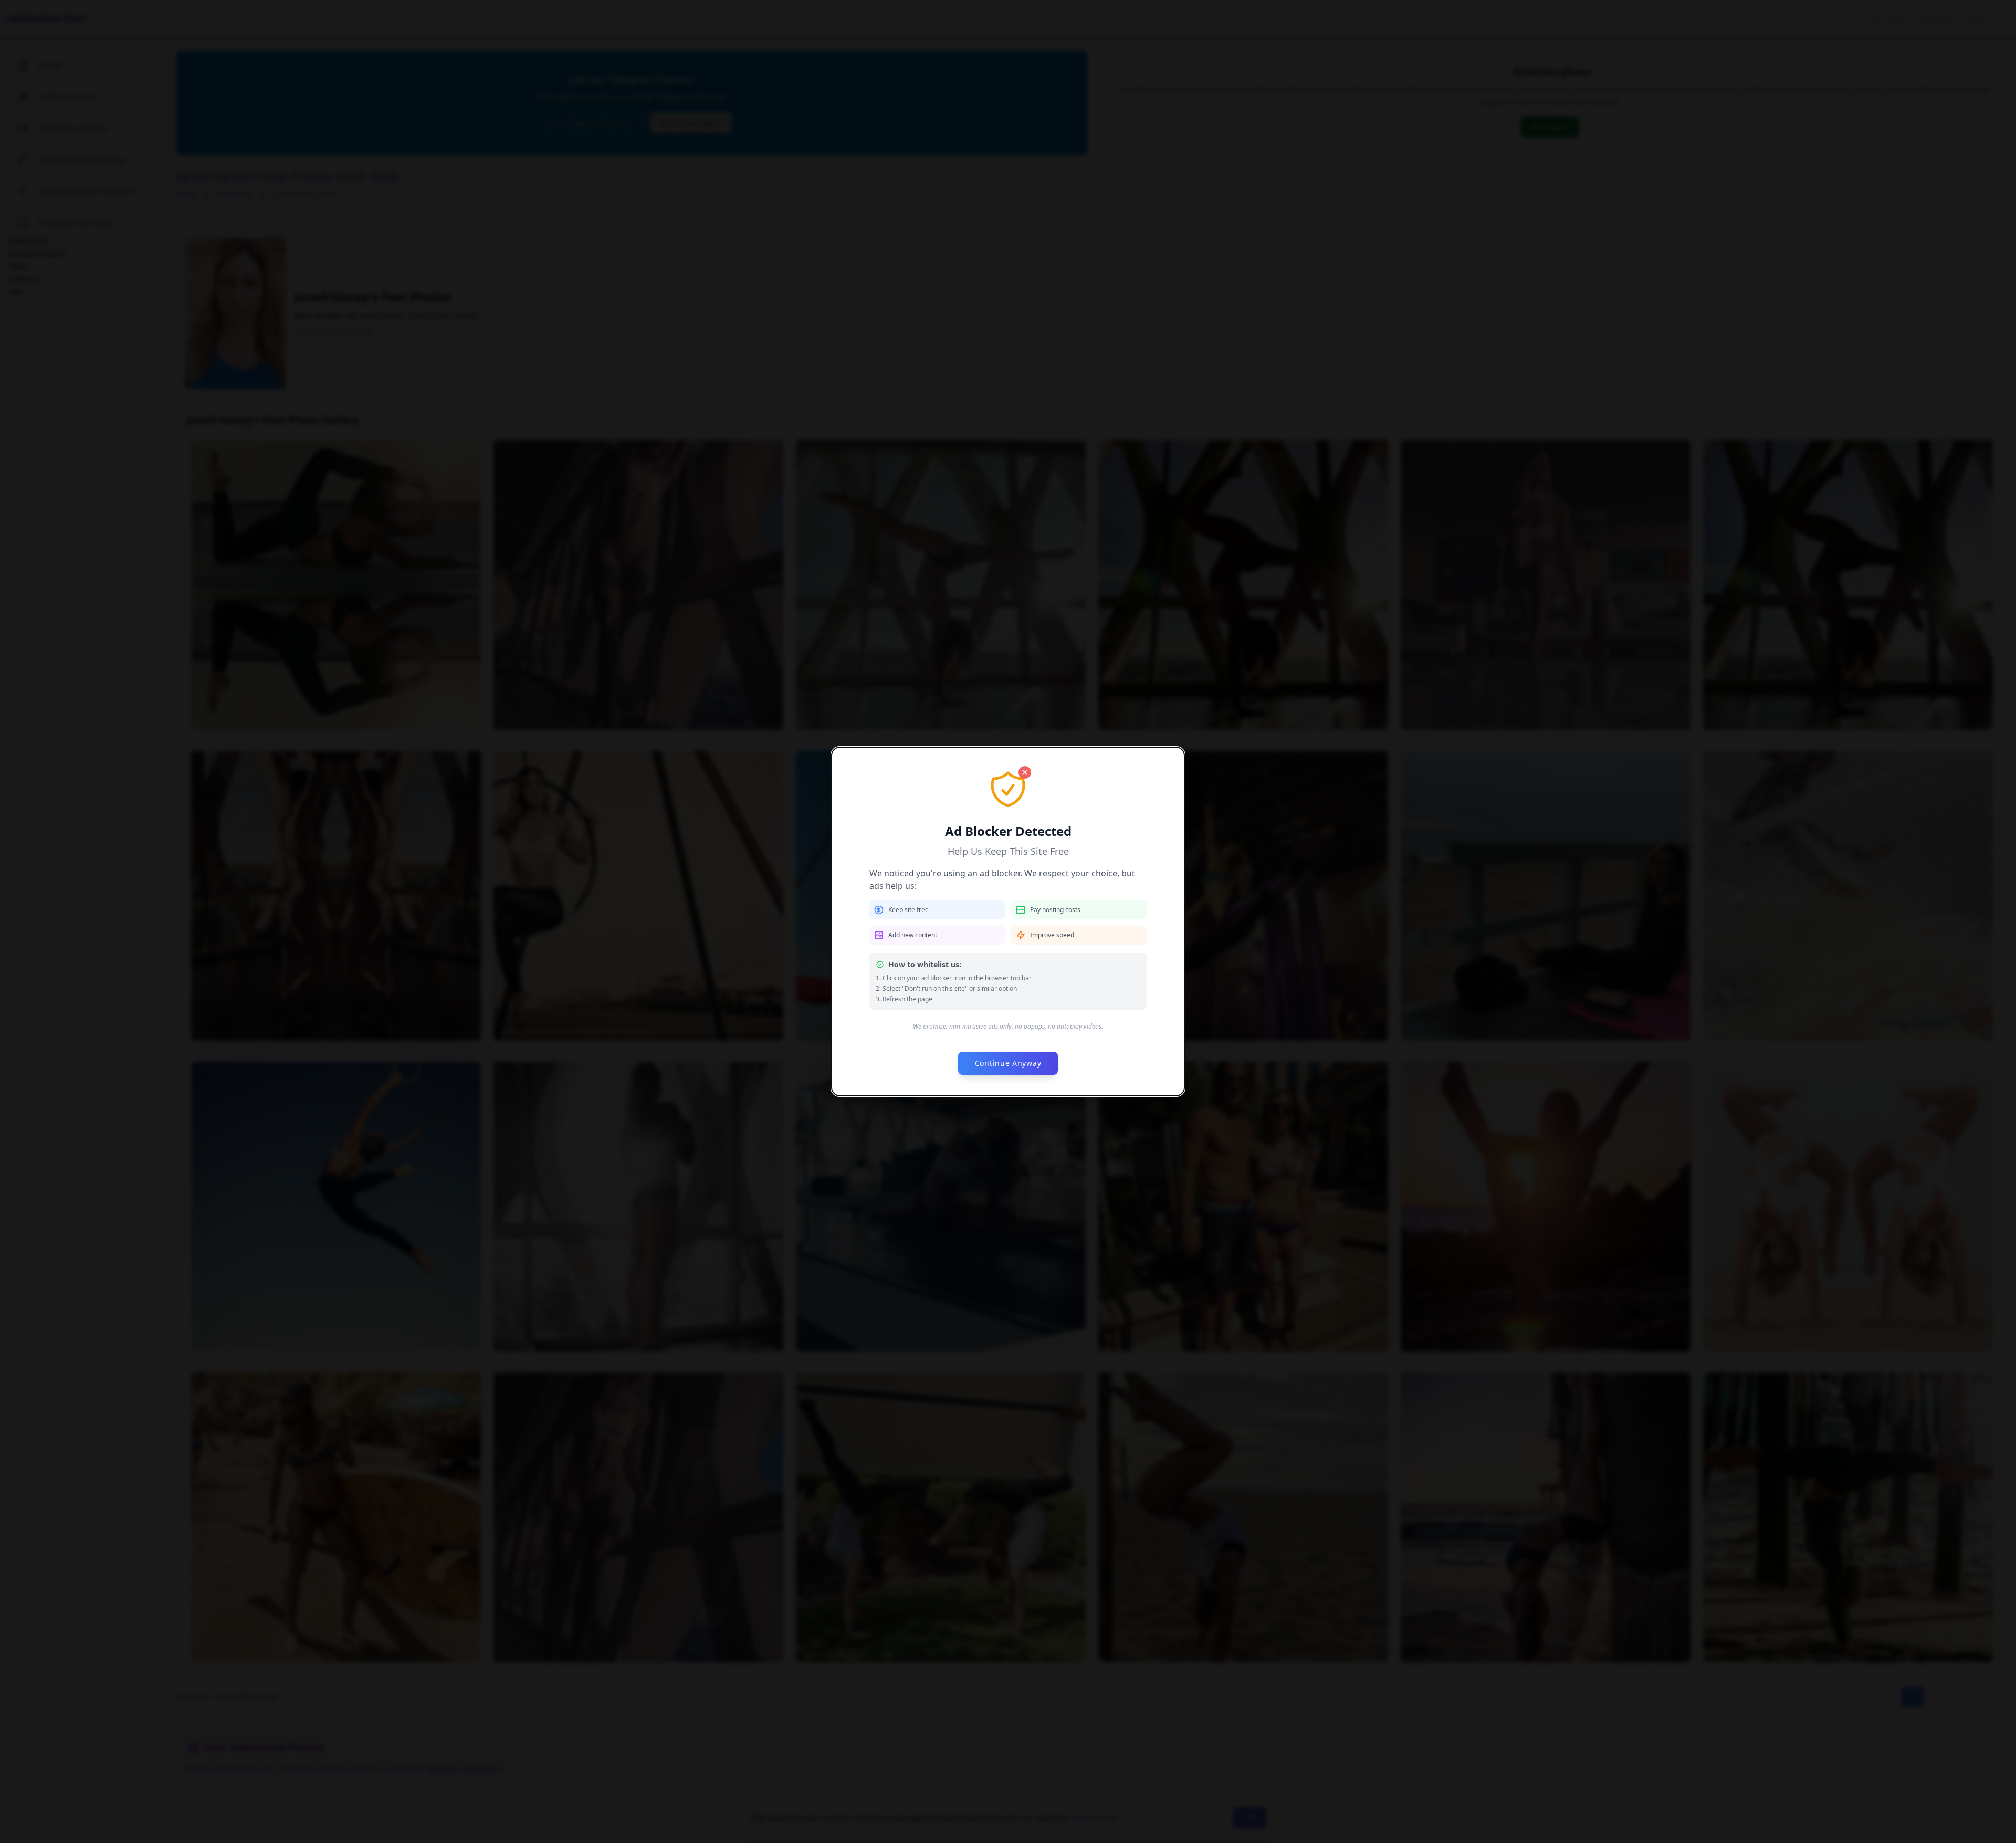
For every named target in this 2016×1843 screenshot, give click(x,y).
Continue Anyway (1008, 1063)
